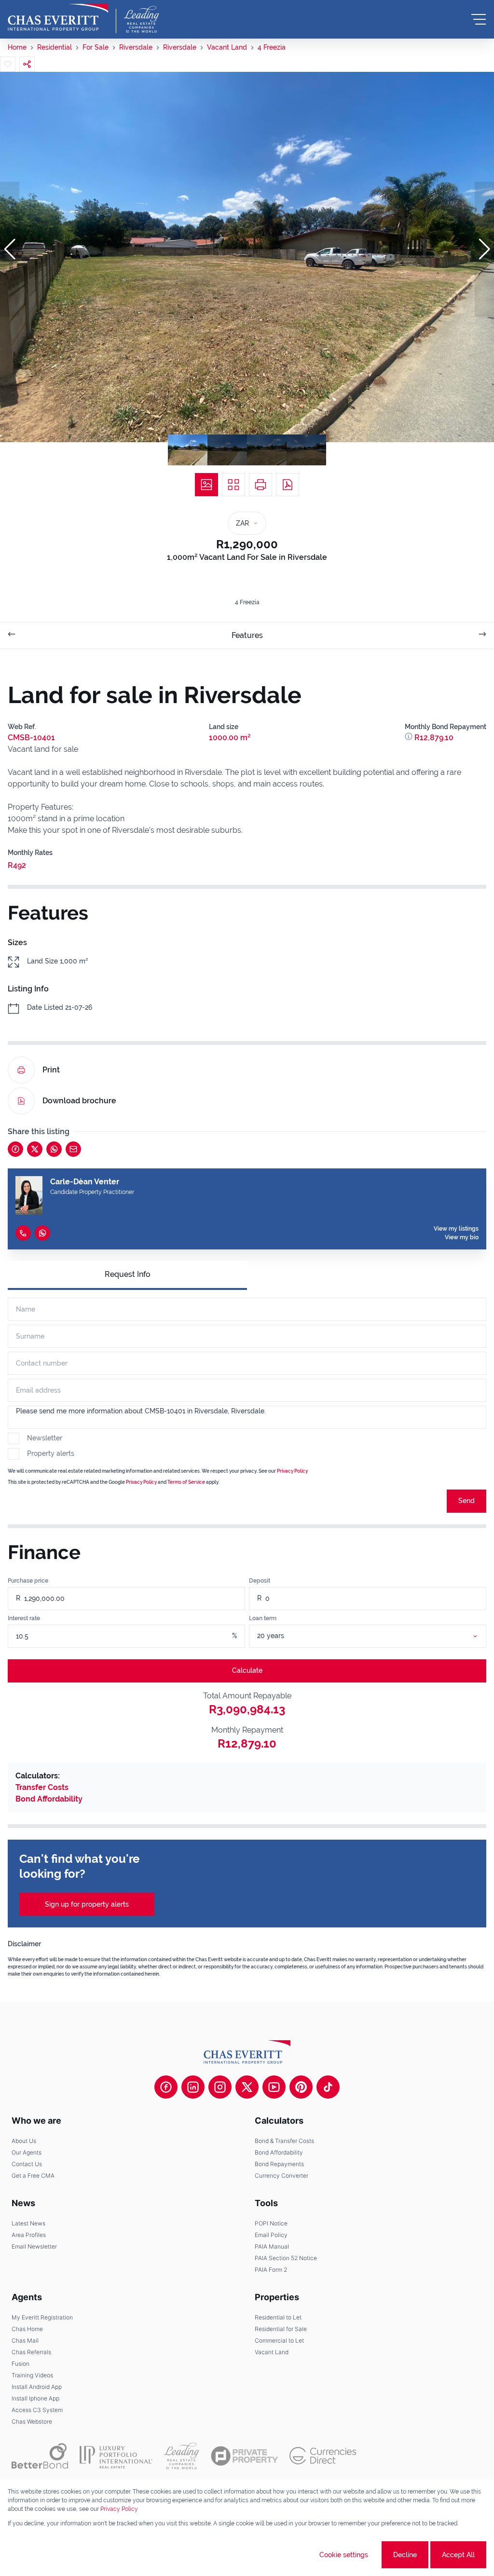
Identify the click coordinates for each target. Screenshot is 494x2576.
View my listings (456, 1229)
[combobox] (379, 1636)
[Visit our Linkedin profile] (193, 2087)
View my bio (462, 1237)
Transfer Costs (42, 1787)
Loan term (263, 1618)
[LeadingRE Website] (182, 2456)
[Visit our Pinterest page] (301, 2087)
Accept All (458, 2555)
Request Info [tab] (128, 1274)
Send (467, 1501)
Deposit (260, 1581)
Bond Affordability (49, 1799)
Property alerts (51, 1453)
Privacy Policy (292, 1471)
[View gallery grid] (233, 485)
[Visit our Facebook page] (166, 2087)
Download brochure (79, 1101)
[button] (10, 249)
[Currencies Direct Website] (323, 2456)
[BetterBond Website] (40, 2456)
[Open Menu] (479, 19)
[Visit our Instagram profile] (220, 2087)
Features (247, 635)
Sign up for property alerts (87, 1904)
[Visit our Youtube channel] (274, 2087)
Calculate (247, 1670)
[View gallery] (206, 485)
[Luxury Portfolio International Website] (116, 2456)
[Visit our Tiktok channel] (328, 2087)
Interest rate (24, 1618)
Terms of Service (186, 1482)
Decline (405, 2555)
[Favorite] (8, 64)
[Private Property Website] (244, 2456)
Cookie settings (344, 2555)
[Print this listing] (261, 485)
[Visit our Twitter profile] (247, 2087)
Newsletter (45, 1438)
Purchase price (28, 1581)
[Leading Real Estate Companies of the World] (142, 19)
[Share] (27, 64)
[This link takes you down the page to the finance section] (410, 738)
